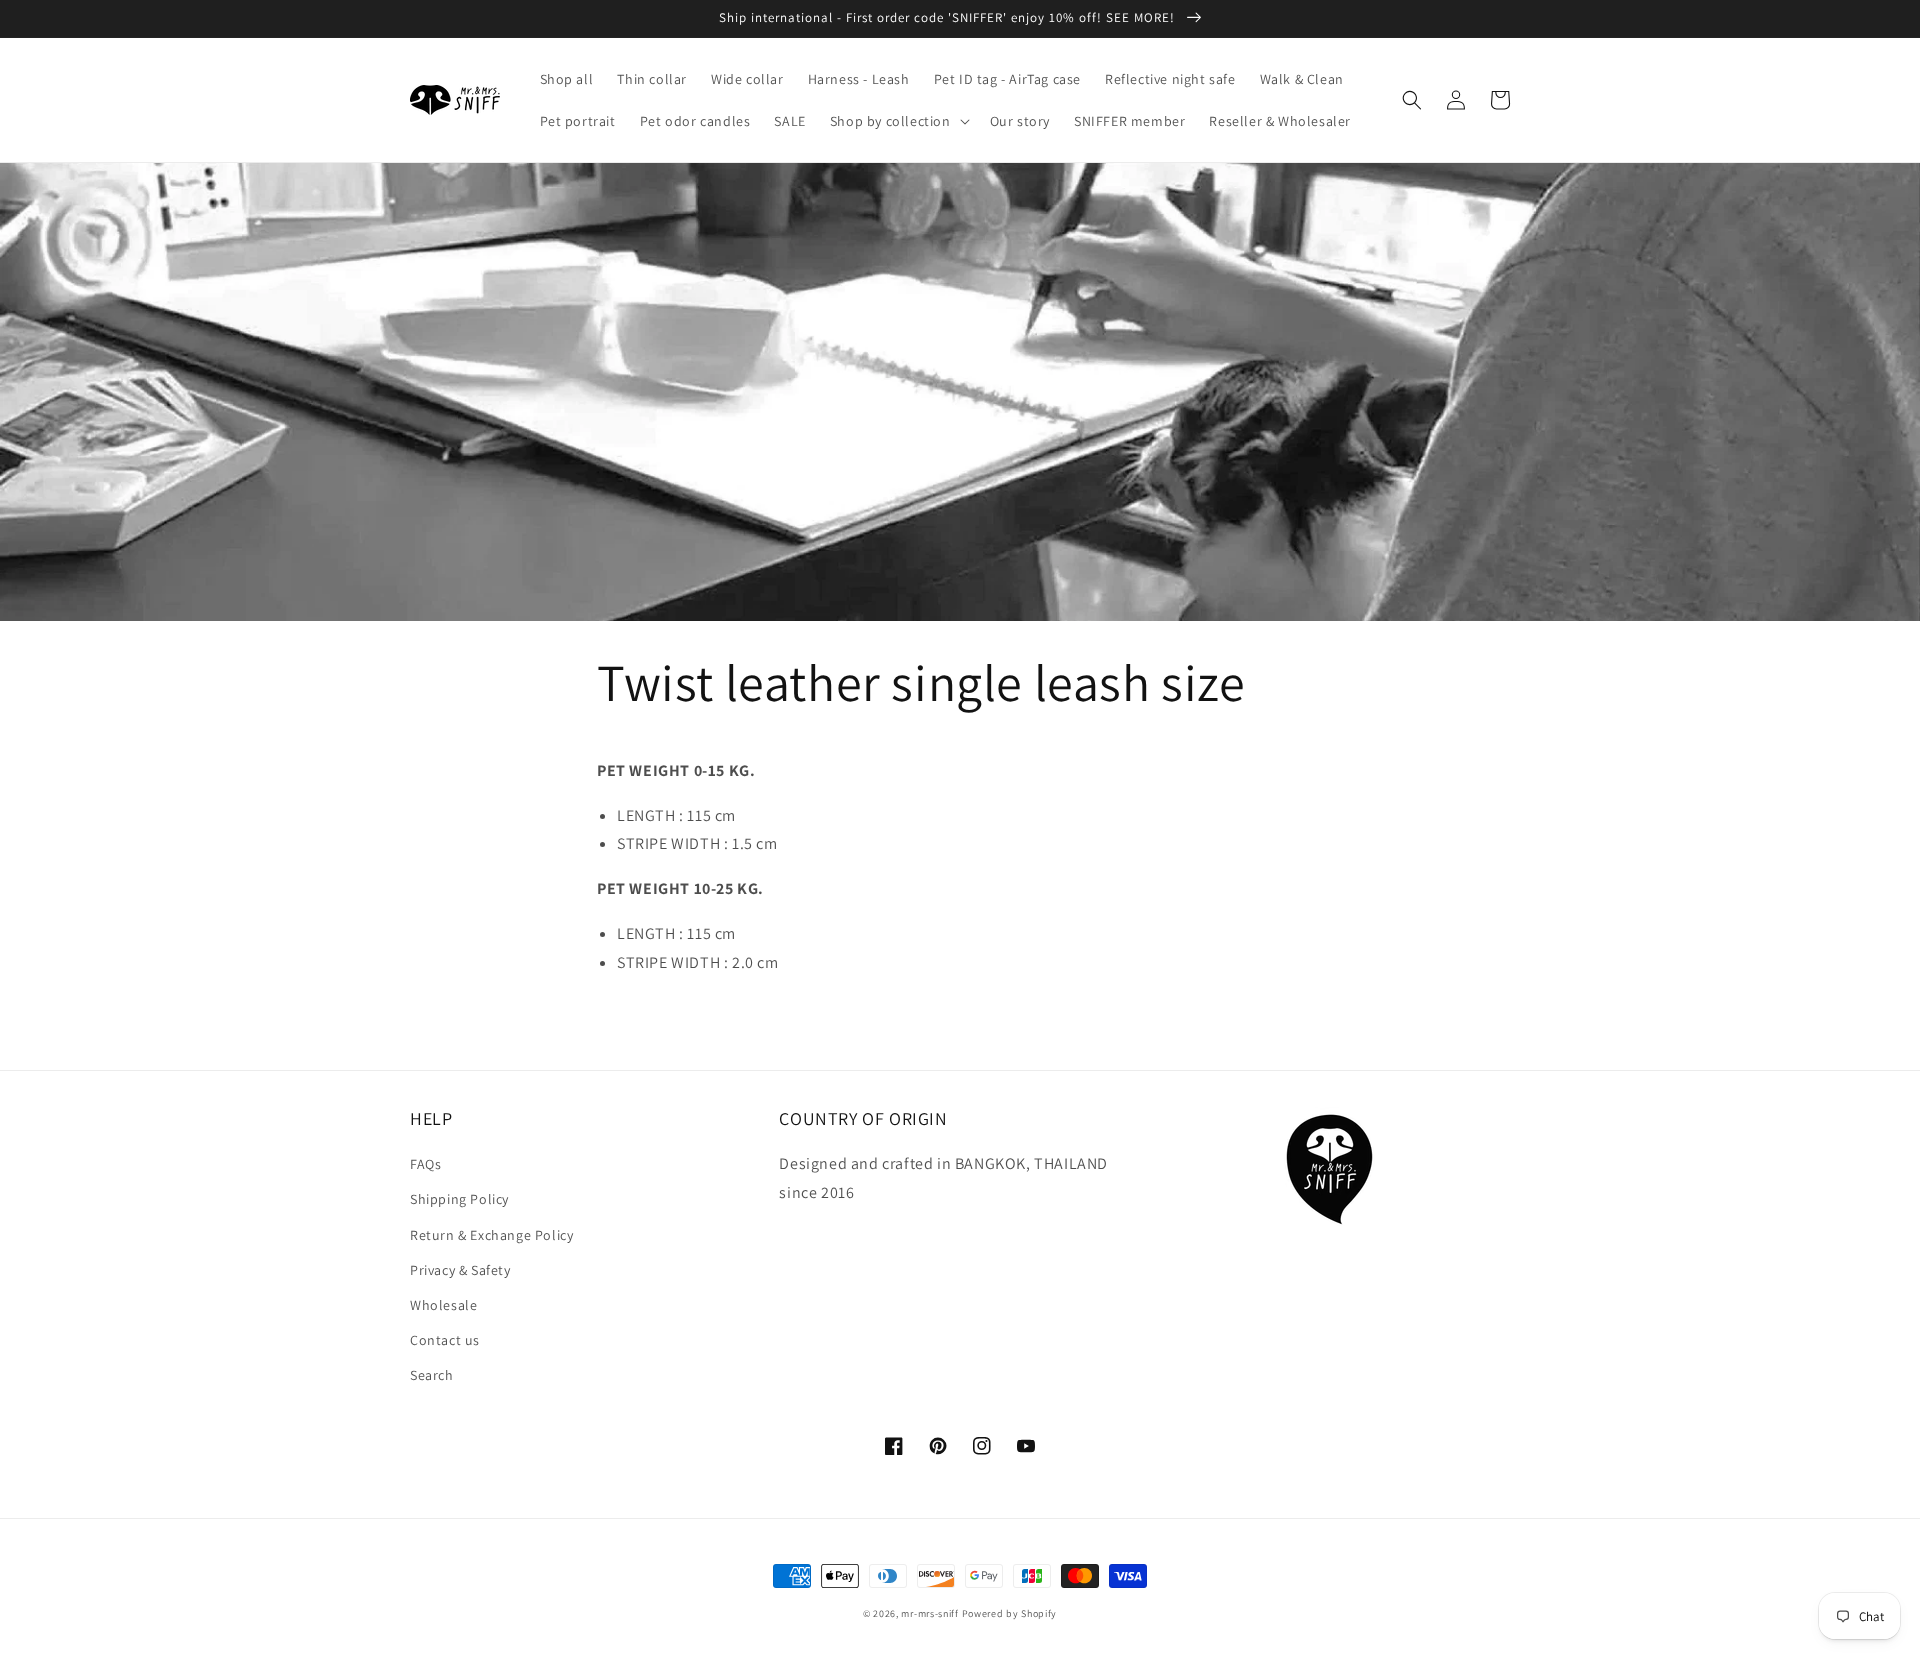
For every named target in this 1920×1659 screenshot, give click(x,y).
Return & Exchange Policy (491, 1235)
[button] (898, 121)
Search (432, 1375)
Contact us (445, 1340)
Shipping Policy (459, 1199)
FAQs (425, 1164)
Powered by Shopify (1010, 1613)
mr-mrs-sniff (929, 1613)
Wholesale (443, 1305)
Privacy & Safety (460, 1270)
